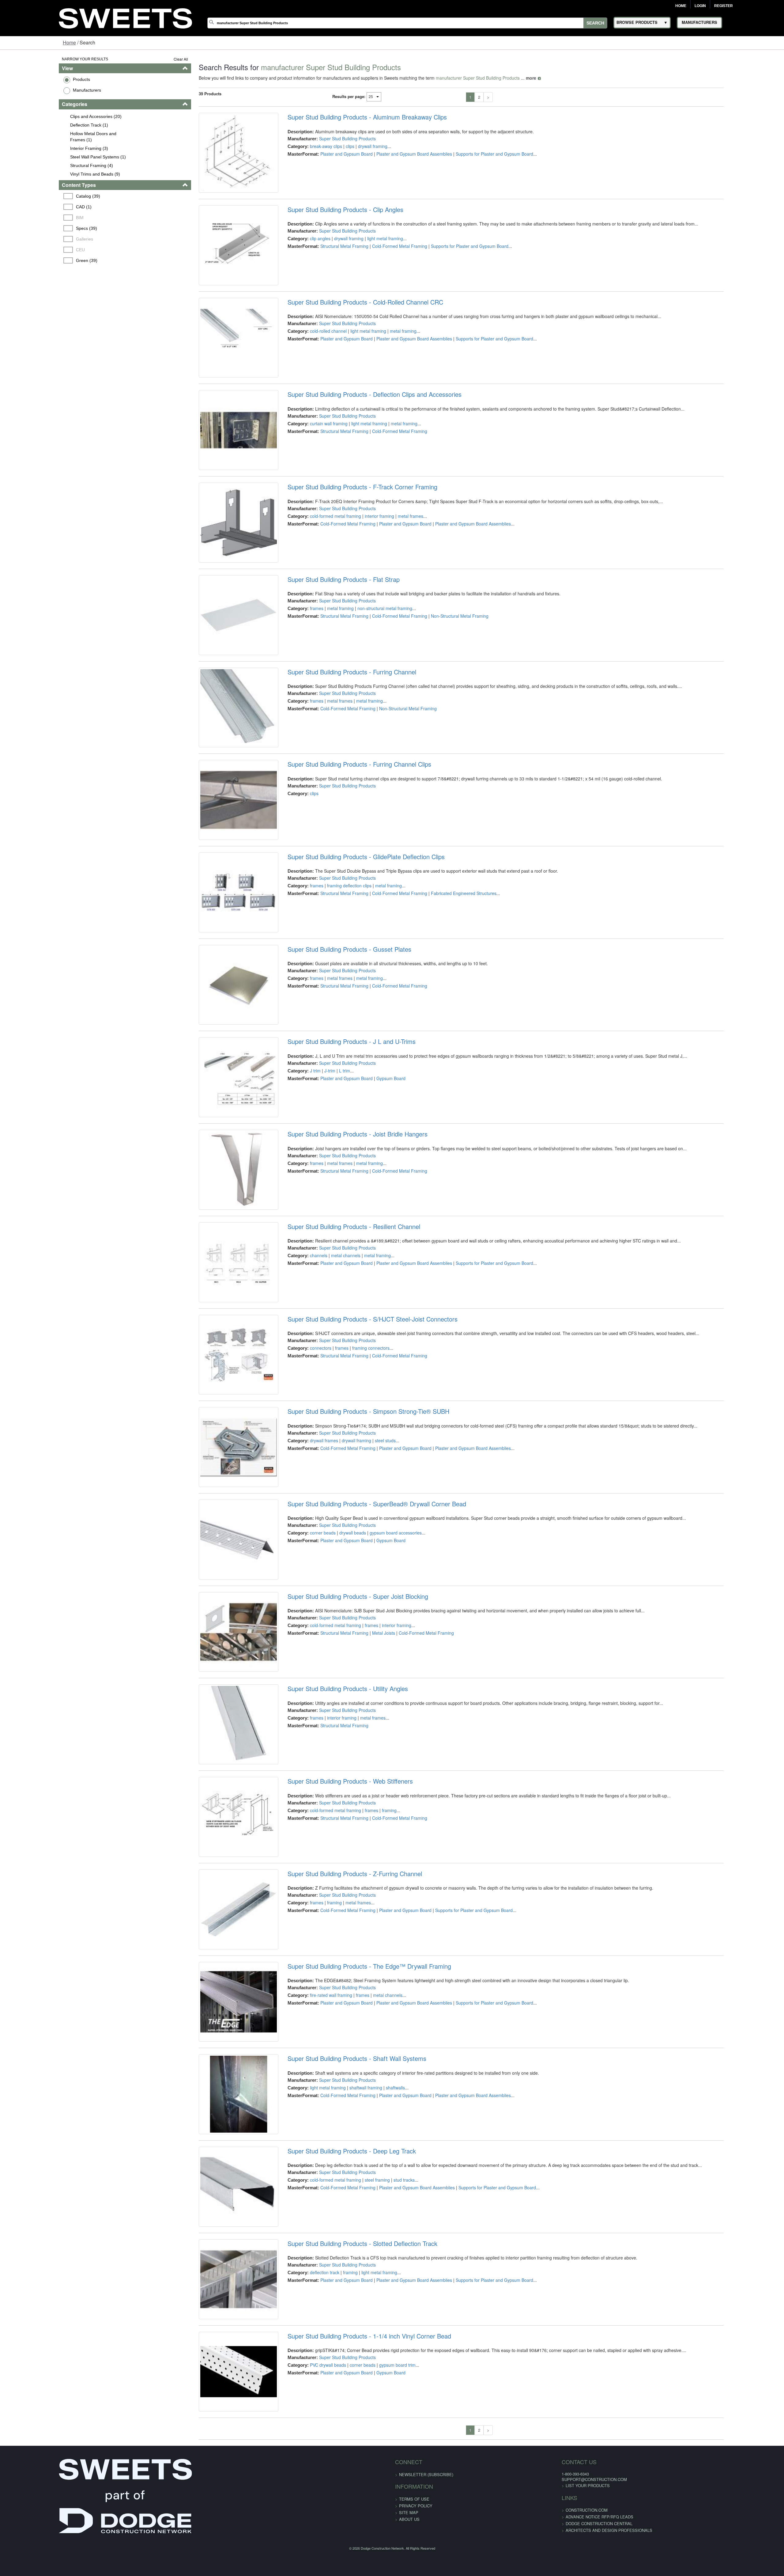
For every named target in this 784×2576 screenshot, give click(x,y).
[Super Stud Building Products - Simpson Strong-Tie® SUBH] (215, 1645)
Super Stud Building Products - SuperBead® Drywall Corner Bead (360, 1708)
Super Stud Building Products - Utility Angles (331, 1920)
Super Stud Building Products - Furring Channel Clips (342, 860)
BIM (30, 218)
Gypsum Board (374, 1215)
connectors (303, 1525)
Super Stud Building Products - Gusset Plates (332, 1072)
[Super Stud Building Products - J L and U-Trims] (215, 1220)
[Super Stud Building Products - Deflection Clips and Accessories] (215, 478)
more (500, 78)
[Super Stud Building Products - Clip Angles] (215, 266)
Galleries (35, 239)
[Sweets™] (125, 17)
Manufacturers (36, 90)
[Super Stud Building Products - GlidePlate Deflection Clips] (215, 1008)
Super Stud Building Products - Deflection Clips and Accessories (357, 435)
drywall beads (335, 1737)
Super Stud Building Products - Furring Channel (335, 753)
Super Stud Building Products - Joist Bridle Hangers (340, 1284)
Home (681, 6)
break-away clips (309, 146)
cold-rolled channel (311, 358)
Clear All (150, 59)
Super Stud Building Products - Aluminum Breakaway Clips (350, 117)
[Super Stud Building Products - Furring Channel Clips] (215, 902)
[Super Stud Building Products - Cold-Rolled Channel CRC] (215, 372)
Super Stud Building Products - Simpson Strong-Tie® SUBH (351, 1602)
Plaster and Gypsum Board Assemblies (397, 154)
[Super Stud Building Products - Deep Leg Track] (215, 2493)
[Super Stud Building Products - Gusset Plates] (215, 1114)
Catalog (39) (38, 196)
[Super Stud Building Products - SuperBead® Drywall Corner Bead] (215, 1751)
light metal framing (368, 252)
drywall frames (307, 1631)
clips (333, 146)
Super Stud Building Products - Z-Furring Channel (338, 2133)
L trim (327, 1207)
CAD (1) (34, 207)
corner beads (306, 1737)
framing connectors (354, 1525)
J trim (298, 1207)
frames (300, 677)
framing (372, 2055)
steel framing (360, 2480)
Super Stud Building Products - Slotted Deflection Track (345, 2557)
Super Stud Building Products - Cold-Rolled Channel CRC (348, 329)
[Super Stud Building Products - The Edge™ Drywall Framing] (215, 2281)
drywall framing (356, 146)
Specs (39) (37, 228)
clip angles (303, 252)
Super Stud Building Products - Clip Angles (328, 223)
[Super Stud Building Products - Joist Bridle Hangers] (215, 1326)
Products (31, 79)
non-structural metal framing (368, 677)
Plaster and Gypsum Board (329, 154)
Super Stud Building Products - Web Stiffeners (333, 2027)
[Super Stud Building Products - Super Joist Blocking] (215, 1857)
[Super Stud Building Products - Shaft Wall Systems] (215, 2387)
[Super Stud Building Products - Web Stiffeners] (215, 2069)
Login (700, 6)
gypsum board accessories (379, 1737)
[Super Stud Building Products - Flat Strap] (215, 690)
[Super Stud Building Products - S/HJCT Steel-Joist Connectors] (215, 1539)
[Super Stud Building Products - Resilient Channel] (215, 1433)
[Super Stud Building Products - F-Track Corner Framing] (215, 584)
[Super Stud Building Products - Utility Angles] (215, 1963)
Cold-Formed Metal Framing (383, 260)
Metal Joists (366, 1851)
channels (302, 1419)
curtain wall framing (312, 464)
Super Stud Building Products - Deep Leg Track (335, 2451)
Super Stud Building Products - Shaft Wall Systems (340, 2345)
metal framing (386, 358)
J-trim (313, 1207)
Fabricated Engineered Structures (447, 1002)
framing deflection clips (332, 995)
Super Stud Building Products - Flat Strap (326, 647)
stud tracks (387, 2480)
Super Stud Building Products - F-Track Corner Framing (345, 541)
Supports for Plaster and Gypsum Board (477, 154)
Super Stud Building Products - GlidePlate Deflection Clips (349, 966)
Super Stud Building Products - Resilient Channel (337, 1390)
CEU (31, 250)
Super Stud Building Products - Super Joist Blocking (341, 1814)
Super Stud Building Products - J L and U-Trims (334, 1178)
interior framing (362, 570)
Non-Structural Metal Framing (443, 684)
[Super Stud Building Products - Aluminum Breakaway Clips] (215, 159)
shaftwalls (378, 2374)
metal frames (393, 570)
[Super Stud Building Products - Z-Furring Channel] (215, 2175)
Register (724, 6)
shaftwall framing (349, 2374)
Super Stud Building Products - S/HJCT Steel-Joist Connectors (355, 1496)
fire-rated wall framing (314, 2267)
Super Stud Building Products (330, 138)
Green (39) (37, 260)
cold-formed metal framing (318, 570)
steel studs (368, 1631)
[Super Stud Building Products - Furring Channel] (215, 796)
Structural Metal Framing (327, 260)
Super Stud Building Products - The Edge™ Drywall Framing (352, 2239)
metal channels (329, 1419)
